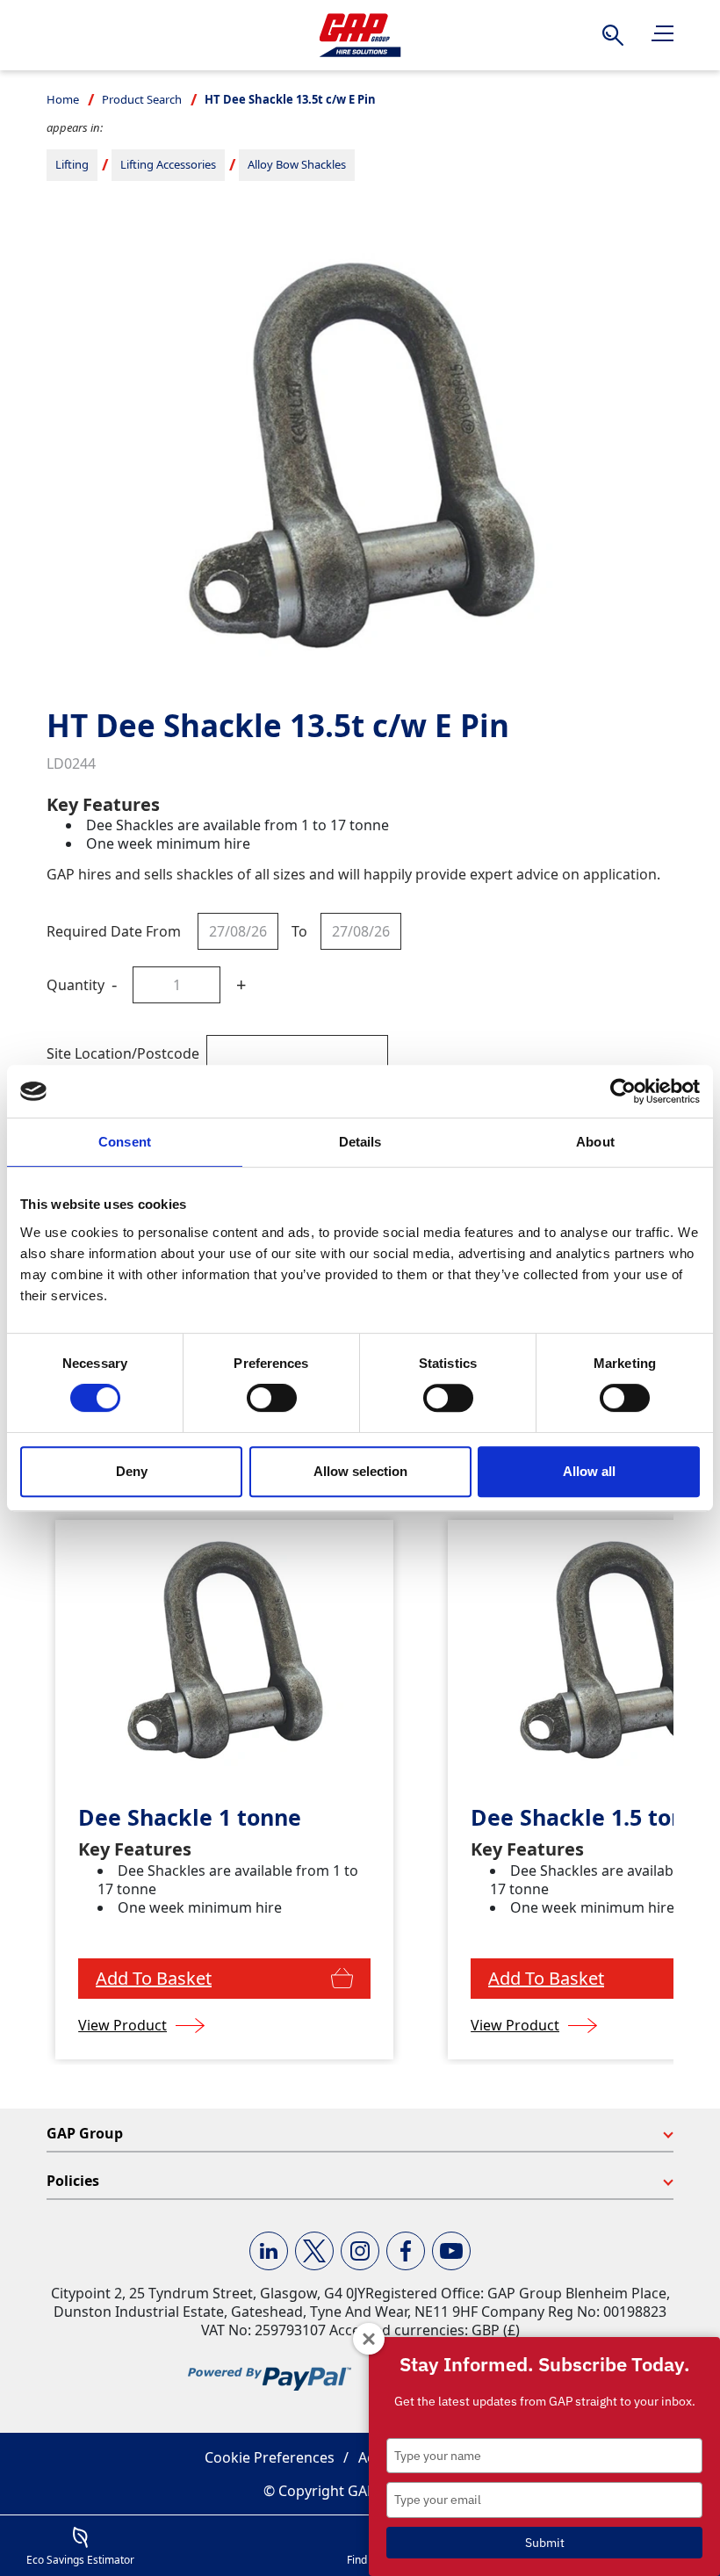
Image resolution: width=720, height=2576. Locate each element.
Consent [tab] (125, 1142)
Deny (132, 1471)
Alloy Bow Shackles (297, 164)
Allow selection (360, 1471)
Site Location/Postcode (123, 1053)
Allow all (589, 1471)
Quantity (76, 985)
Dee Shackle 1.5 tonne (591, 1817)
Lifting (72, 164)
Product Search (142, 99)
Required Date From (114, 931)
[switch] (272, 1398)
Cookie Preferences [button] (270, 2457)
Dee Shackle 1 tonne (190, 1817)
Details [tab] (360, 1142)
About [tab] (595, 1142)
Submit (545, 2543)
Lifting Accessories (168, 164)
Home (63, 99)
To (299, 931)
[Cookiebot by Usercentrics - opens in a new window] (623, 1091)
